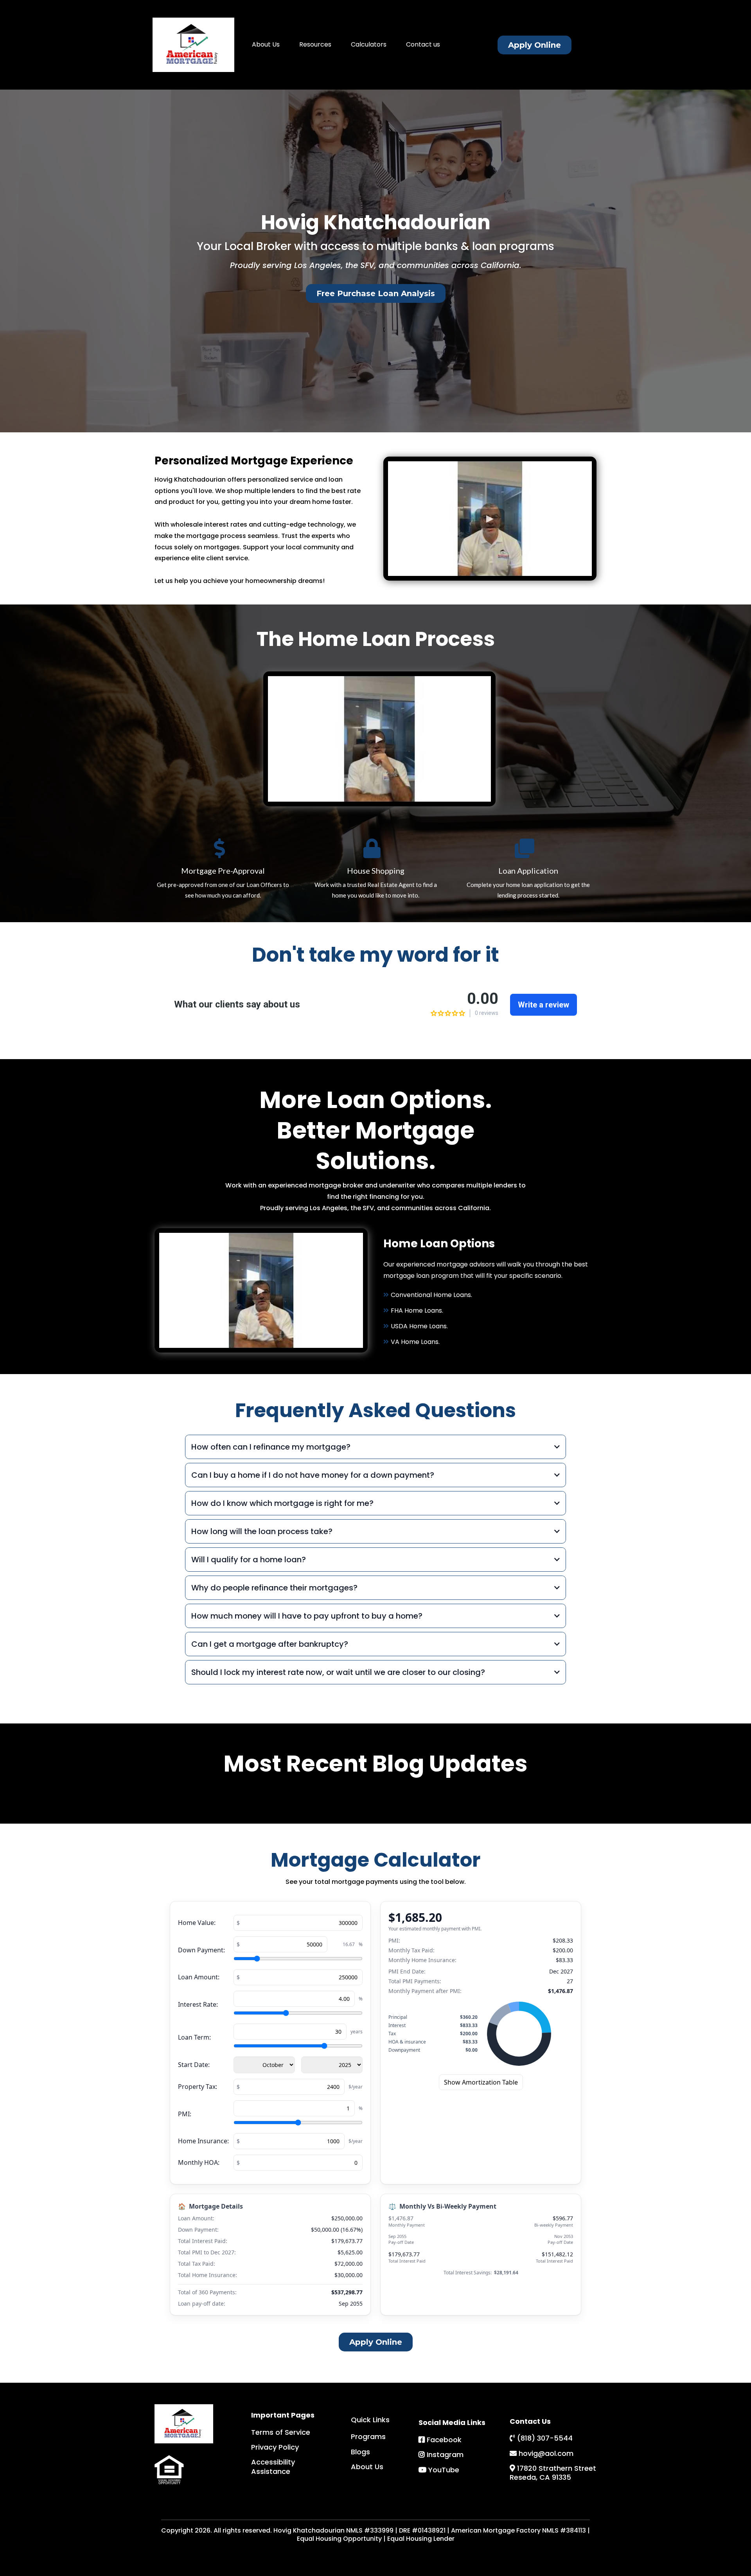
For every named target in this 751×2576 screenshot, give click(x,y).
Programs (368, 2437)
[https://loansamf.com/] (193, 45)
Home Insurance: (203, 2141)
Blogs (360, 2452)
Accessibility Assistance (273, 2466)
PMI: (185, 2114)
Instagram (445, 2455)
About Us (266, 44)
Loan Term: (194, 2037)
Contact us (423, 44)
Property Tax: (198, 2087)
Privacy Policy (275, 2447)
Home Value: (197, 1923)
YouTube (444, 2470)
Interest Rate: (198, 2004)
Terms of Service (281, 2432)
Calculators (369, 44)
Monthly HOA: (199, 2162)
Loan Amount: (199, 1977)
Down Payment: (201, 1950)
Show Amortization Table (481, 2082)
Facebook (444, 2440)
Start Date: (194, 2065)
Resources (315, 44)
